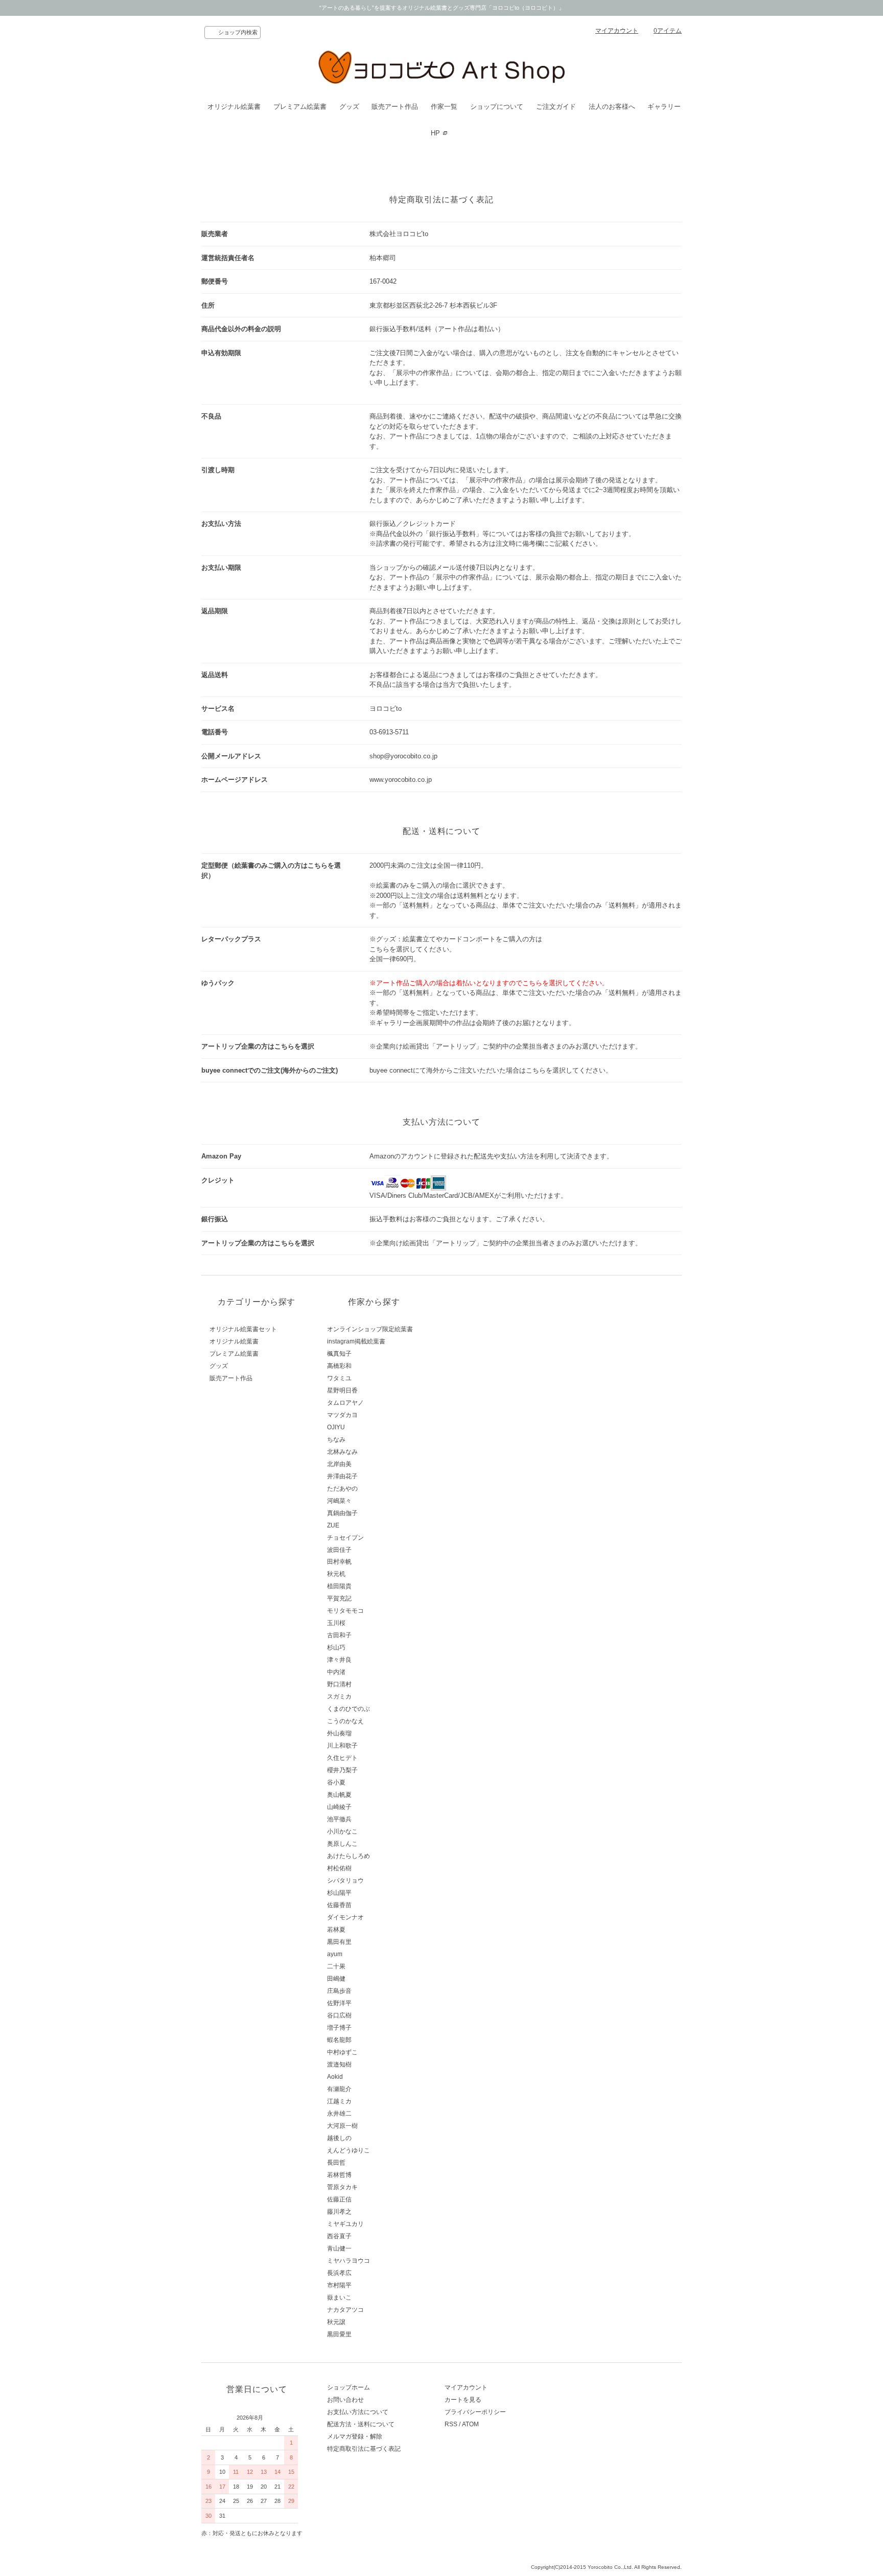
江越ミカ (339, 2101)
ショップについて (497, 107)
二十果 (336, 1966)
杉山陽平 (339, 1893)
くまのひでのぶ (348, 1709)
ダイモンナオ (345, 1917)
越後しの (339, 2138)
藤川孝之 (339, 2212)
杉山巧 (336, 1647)
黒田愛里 (339, 2334)
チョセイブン (345, 1538)
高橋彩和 (339, 1366)
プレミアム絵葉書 (300, 107)
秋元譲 (336, 2322)
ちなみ (336, 1440)
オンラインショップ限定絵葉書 (370, 1329)
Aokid (335, 2077)
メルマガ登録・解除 (355, 2436)
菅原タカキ (342, 2187)
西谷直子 (339, 2236)
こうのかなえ (345, 1721)
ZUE (333, 1525)
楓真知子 (339, 1354)
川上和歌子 (342, 1746)
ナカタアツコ (345, 2310)
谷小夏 (336, 1782)
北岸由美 (339, 1464)
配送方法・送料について (361, 2424)
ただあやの (342, 1489)
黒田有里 (339, 1942)
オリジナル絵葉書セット (243, 1329)
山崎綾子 (339, 1807)
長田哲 (336, 2163)
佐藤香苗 (339, 1905)
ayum (335, 1954)
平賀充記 (339, 1598)
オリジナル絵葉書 (234, 107)
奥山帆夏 (339, 1795)
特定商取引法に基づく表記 (364, 2449)
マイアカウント (617, 31)
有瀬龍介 (339, 2089)
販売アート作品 (395, 107)
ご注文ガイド (556, 107)
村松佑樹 (339, 1868)
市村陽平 (339, 2285)
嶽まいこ (339, 2297)
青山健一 (339, 2248)
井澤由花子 (342, 1476)
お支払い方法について (358, 2412)
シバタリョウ (345, 1881)
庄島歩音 (339, 1991)
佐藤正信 (339, 2199)
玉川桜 (336, 1623)
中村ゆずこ (342, 2052)
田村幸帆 (339, 1562)
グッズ (349, 107)
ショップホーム (348, 2387)
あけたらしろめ (348, 1856)
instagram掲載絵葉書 (356, 1341)
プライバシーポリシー (475, 2412)
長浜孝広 (339, 2273)
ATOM (470, 2424)
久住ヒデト (342, 1758)
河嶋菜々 (339, 1501)
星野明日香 (342, 1390)
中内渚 (336, 1672)
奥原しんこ (342, 1844)
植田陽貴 (339, 1586)
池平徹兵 (339, 1819)
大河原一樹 (342, 2126)
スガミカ (339, 1697)
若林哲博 (339, 2175)
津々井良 (339, 1660)
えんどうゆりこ (348, 2150)
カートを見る (463, 2400)
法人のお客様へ (612, 107)
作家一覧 (444, 107)
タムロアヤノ (345, 1403)
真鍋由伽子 (342, 1513)
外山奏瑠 (339, 1733)
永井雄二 (339, 2114)
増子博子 (339, 2028)
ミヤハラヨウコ (348, 2261)
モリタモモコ (345, 1611)
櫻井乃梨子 (342, 1770)
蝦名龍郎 (339, 2040)
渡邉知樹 (339, 2064)
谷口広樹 (339, 2015)
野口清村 (339, 1684)
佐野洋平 (339, 2003)
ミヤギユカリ (345, 2224)
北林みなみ (342, 1452)
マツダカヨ (342, 1415)
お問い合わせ (345, 2400)
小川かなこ (342, 1831)
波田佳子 (339, 1550)
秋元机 (336, 1574)
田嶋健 (336, 1979)
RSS (451, 2424)
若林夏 (336, 1930)
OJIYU (336, 1427)
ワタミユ (339, 1378)
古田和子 (339, 1635)
